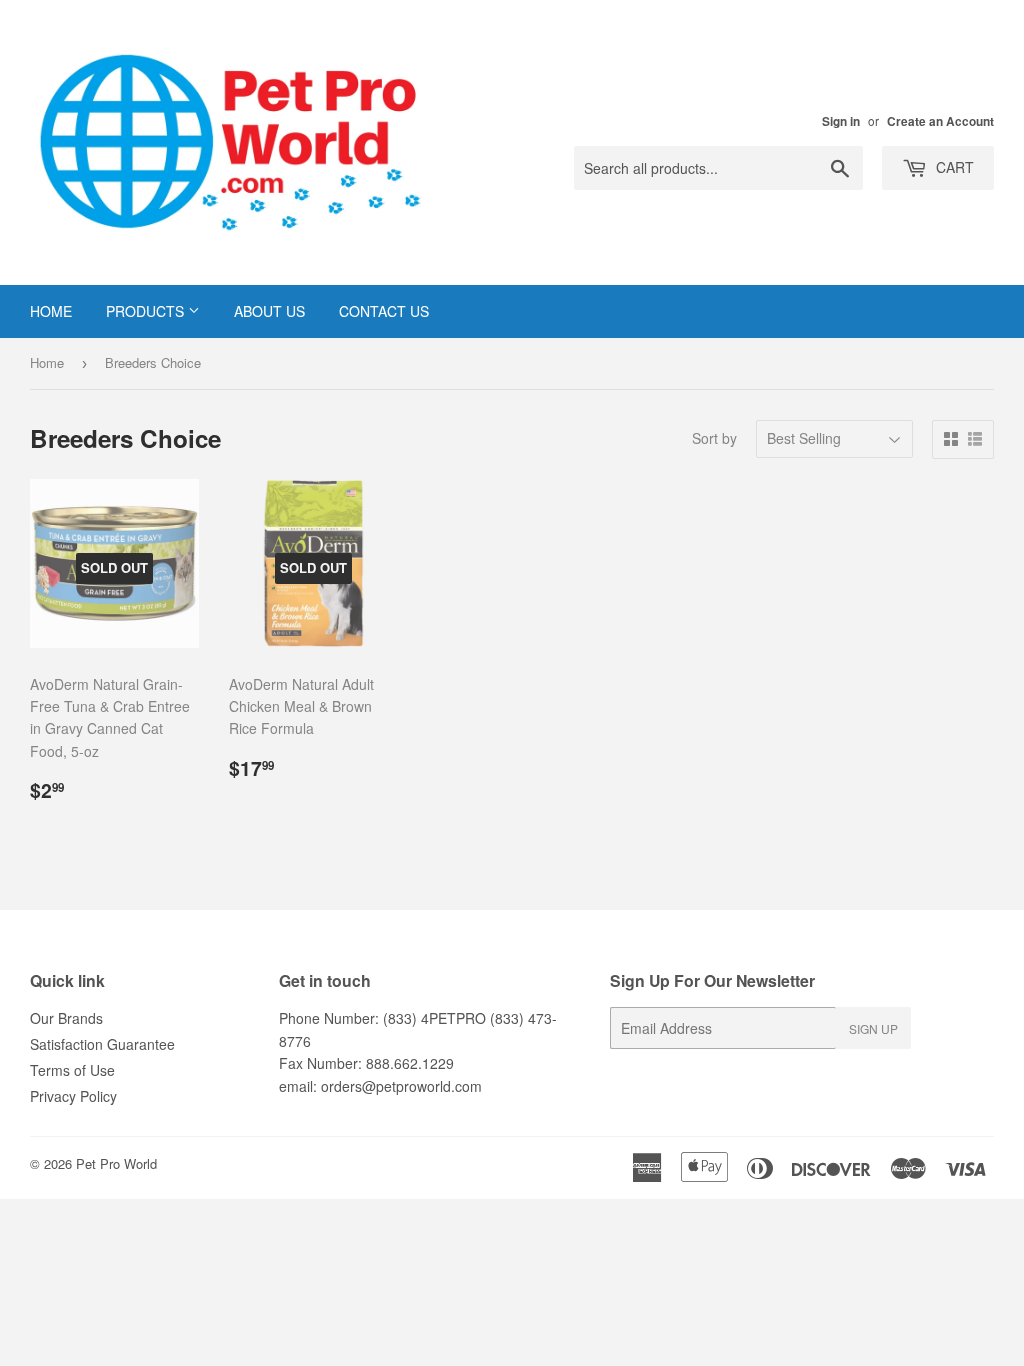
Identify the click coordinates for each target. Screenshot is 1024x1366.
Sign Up (873, 1028)
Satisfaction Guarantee (102, 1044)
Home (51, 311)
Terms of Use (72, 1070)
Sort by (714, 438)
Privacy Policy (73, 1096)
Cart (953, 167)
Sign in (841, 121)
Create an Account (940, 121)
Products (147, 311)
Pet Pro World (116, 1163)
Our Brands (66, 1018)
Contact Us (384, 311)
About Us (269, 311)
